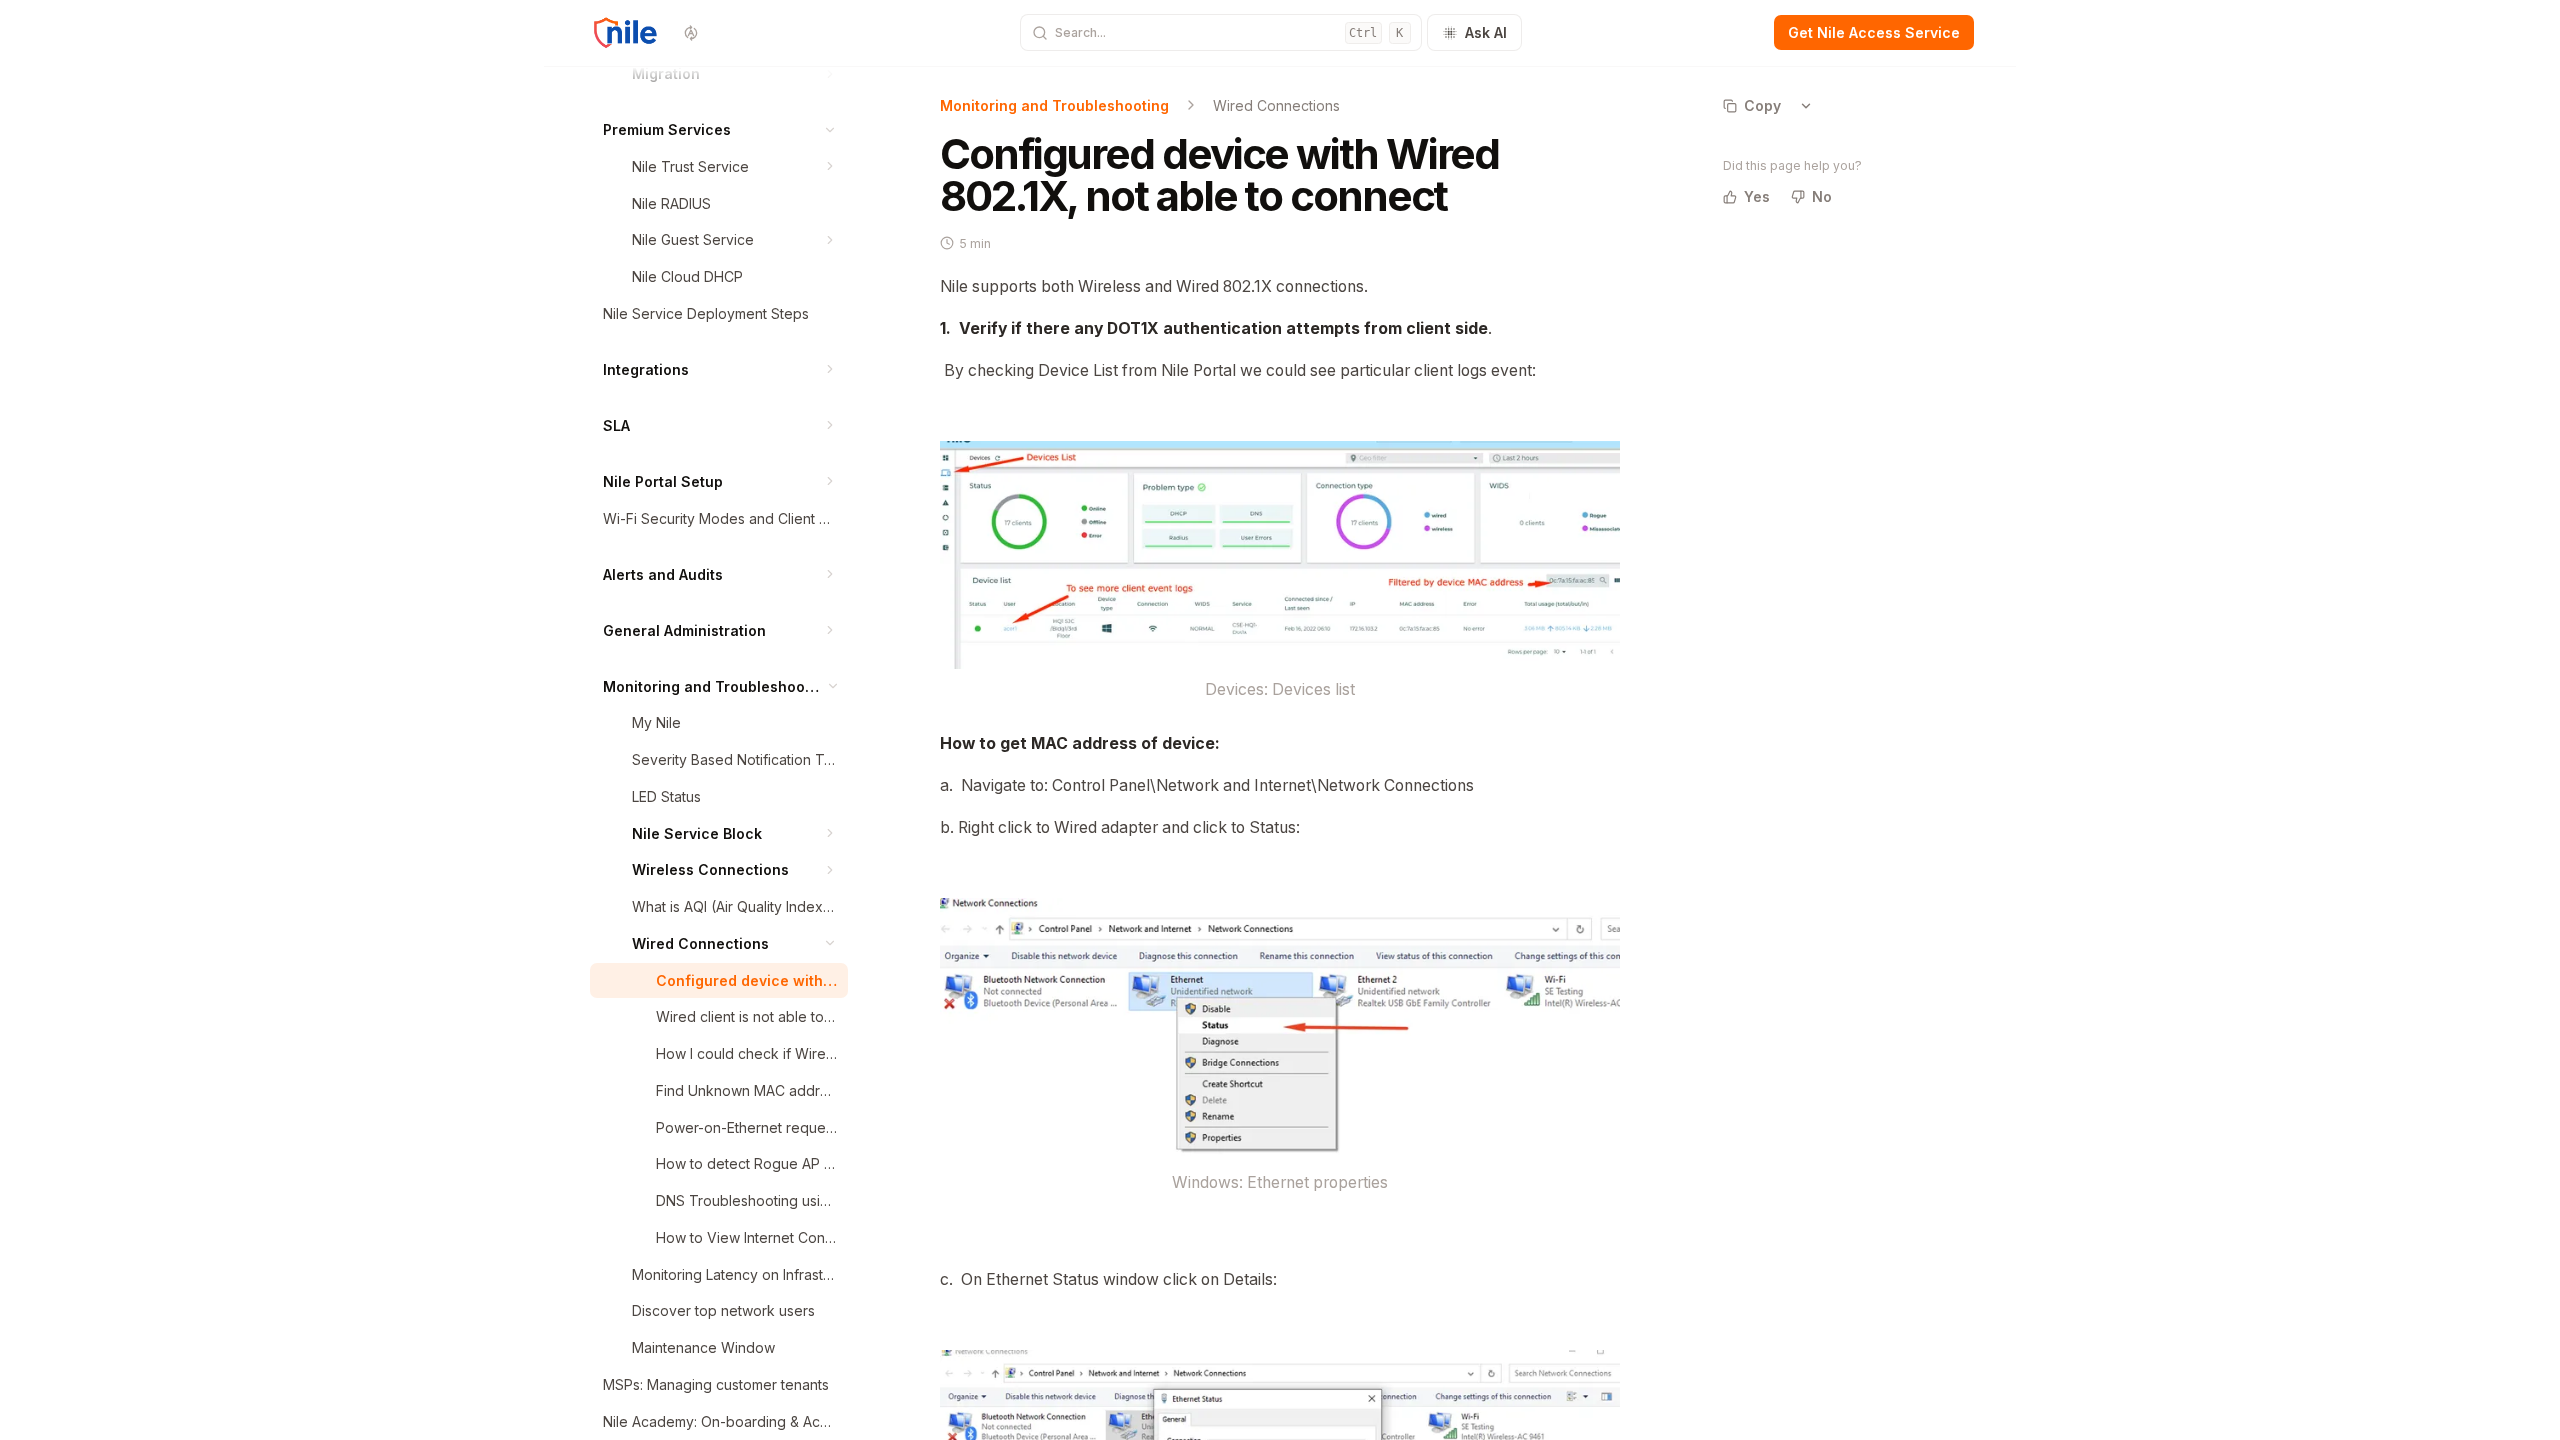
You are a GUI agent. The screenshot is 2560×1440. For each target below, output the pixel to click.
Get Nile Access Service (1874, 32)
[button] (830, 73)
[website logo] (626, 33)
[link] (734, 73)
